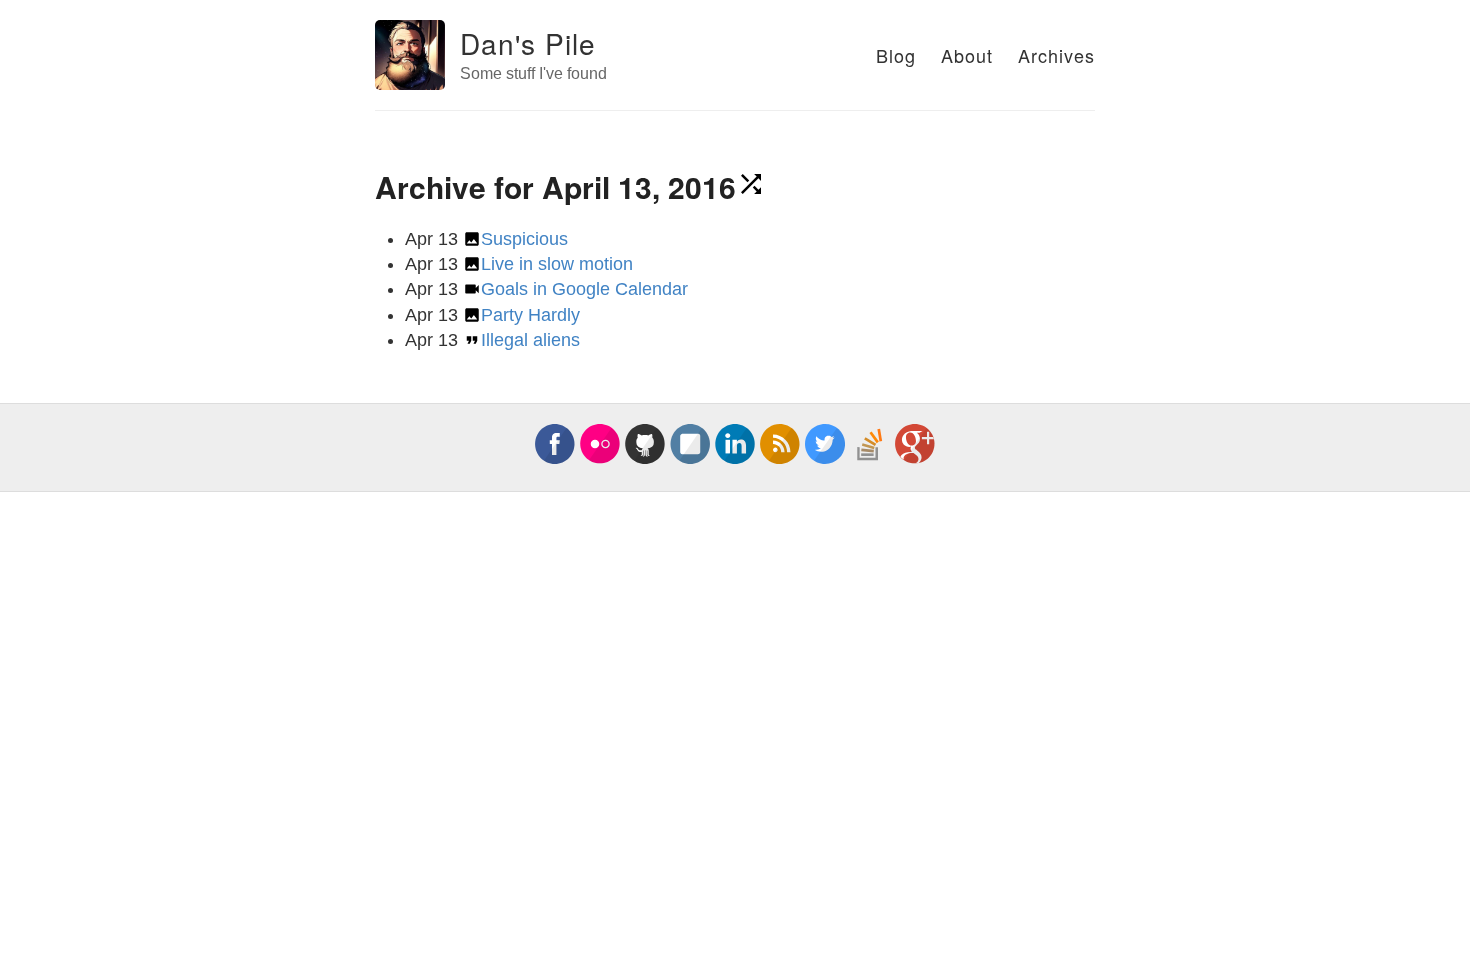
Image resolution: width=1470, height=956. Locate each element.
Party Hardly (530, 315)
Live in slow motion (557, 264)
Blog (896, 55)
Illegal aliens (530, 340)
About (967, 55)
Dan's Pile (528, 43)
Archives (1056, 55)
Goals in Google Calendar (584, 289)
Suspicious (524, 239)
